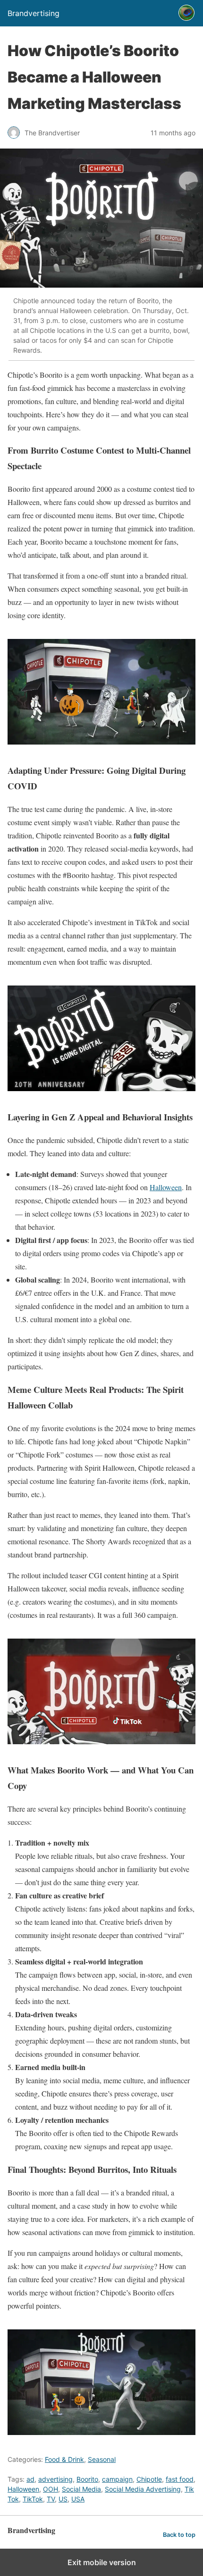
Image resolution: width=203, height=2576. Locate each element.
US (63, 2499)
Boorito (87, 2479)
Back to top (179, 2535)
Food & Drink (64, 2459)
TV (51, 2499)
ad (30, 2479)
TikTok (33, 2499)
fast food (180, 2479)
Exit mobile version (102, 2562)
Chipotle (149, 2479)
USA (78, 2499)
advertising (55, 2479)
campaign (117, 2479)
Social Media (81, 2489)
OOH (51, 2489)
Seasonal (102, 2459)
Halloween (166, 1187)
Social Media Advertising (143, 2489)
